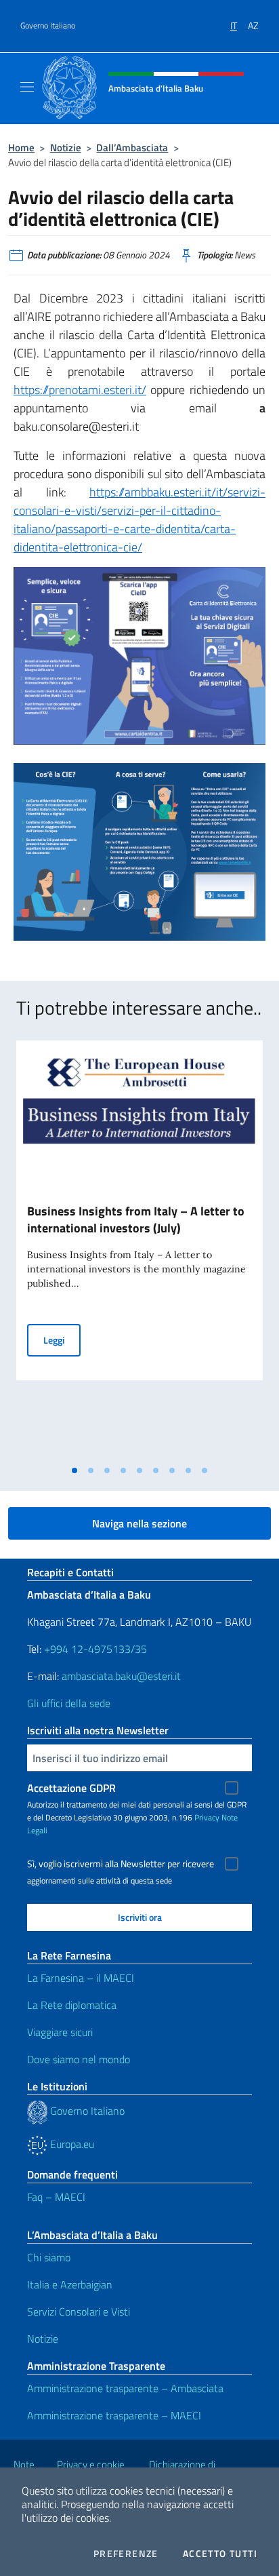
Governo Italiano (48, 26)
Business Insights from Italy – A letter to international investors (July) (136, 1219)
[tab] (74, 1470)
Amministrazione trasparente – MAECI (114, 2415)
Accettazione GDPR (71, 1788)
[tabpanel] (139, 1249)
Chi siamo (49, 2257)
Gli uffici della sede (69, 1703)
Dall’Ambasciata (132, 148)
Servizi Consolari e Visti (79, 2311)
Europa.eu (71, 2144)
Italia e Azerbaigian (70, 2284)
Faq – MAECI (56, 2197)
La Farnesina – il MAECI (81, 1978)
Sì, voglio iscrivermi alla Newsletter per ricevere (121, 1864)
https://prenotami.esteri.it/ (80, 390)
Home (21, 148)
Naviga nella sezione (139, 1523)
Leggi (62, 1340)
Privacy (207, 1817)
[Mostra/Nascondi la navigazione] (27, 87)
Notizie (66, 148)
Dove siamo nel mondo (79, 2059)
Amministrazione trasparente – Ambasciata (125, 2388)
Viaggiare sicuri (60, 2032)
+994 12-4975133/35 (94, 1649)
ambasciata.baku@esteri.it (121, 1676)
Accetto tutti (220, 2554)
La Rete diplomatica (72, 2005)
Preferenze (126, 2554)
